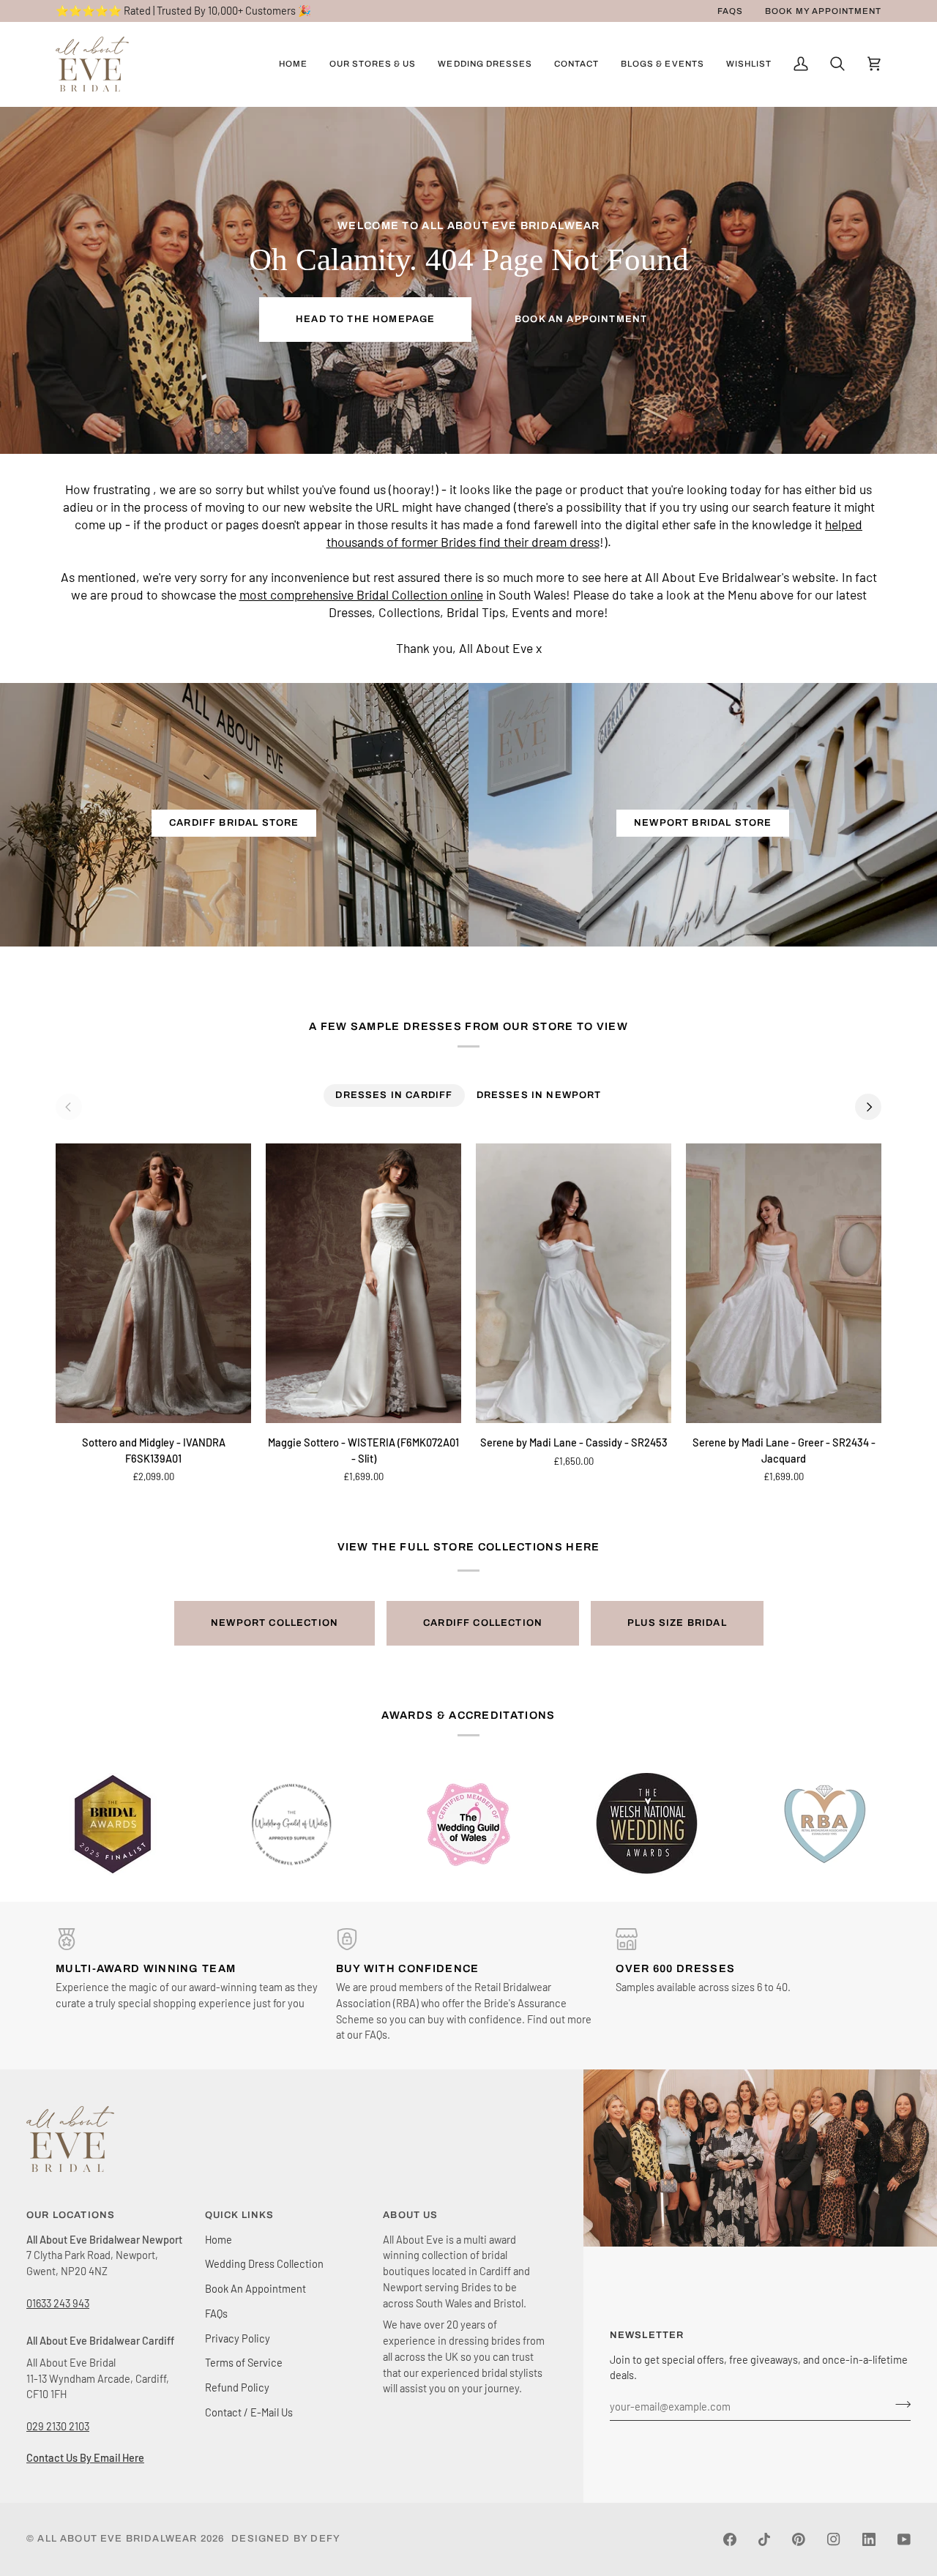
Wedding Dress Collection (264, 2263)
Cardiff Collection (483, 1623)
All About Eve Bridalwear (117, 2539)
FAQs (216, 2313)
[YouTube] (904, 2539)
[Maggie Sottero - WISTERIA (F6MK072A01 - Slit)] (363, 1283)
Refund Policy (237, 2387)
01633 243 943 (58, 2303)
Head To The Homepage (365, 319)
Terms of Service (244, 2362)
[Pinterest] (799, 2539)
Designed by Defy (286, 2539)
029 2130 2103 (58, 2426)
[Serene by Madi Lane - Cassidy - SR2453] (574, 1283)
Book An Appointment (581, 319)
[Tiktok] (764, 2539)
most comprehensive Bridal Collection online (361, 595)
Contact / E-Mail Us (249, 2412)
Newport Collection (275, 1623)
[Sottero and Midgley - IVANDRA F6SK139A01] (153, 1283)
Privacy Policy (238, 2338)
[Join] (899, 2404)
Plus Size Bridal (677, 1623)
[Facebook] (730, 2539)
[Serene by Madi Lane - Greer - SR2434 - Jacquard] (784, 1283)
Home (219, 2239)
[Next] (868, 1107)
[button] (373, 64)
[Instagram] (834, 2539)
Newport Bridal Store (703, 823)
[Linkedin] (869, 2539)
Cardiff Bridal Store (234, 823)
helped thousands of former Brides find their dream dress (595, 533)
